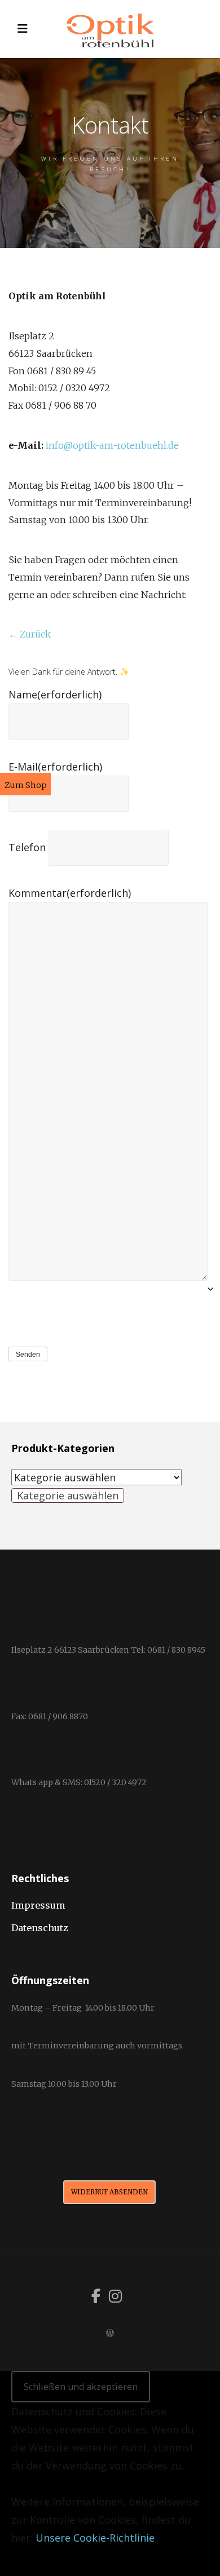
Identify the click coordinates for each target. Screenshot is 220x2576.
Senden (28, 1355)
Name (55, 694)
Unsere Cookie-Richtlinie (95, 2538)
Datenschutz (40, 1928)
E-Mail (55, 767)
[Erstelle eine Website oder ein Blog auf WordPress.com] (110, 2333)
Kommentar (70, 893)
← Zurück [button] (30, 634)
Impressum (38, 1905)
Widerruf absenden (109, 2192)
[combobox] (68, 1495)
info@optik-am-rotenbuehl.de (112, 445)
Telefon (27, 847)
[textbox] (68, 1495)
